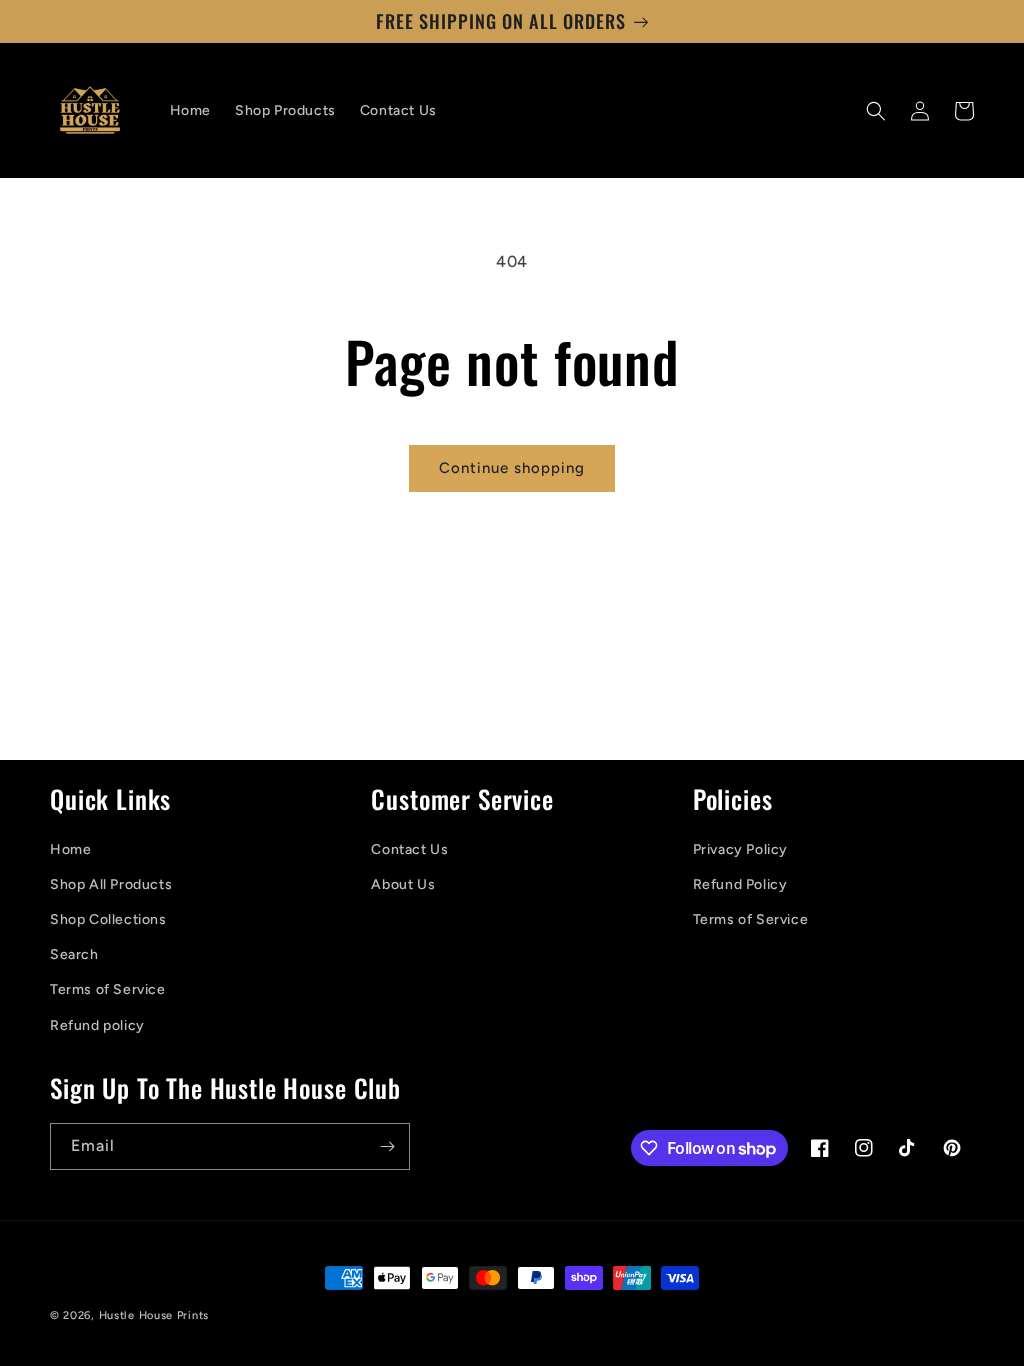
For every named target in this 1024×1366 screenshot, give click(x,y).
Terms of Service (108, 989)
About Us (403, 884)
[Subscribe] (387, 1146)
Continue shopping (512, 468)
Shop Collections (108, 919)
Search (74, 954)
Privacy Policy (740, 849)
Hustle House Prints (154, 1315)
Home (70, 849)
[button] (876, 111)
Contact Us (409, 849)
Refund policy (97, 1025)
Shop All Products (111, 884)
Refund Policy (740, 884)
